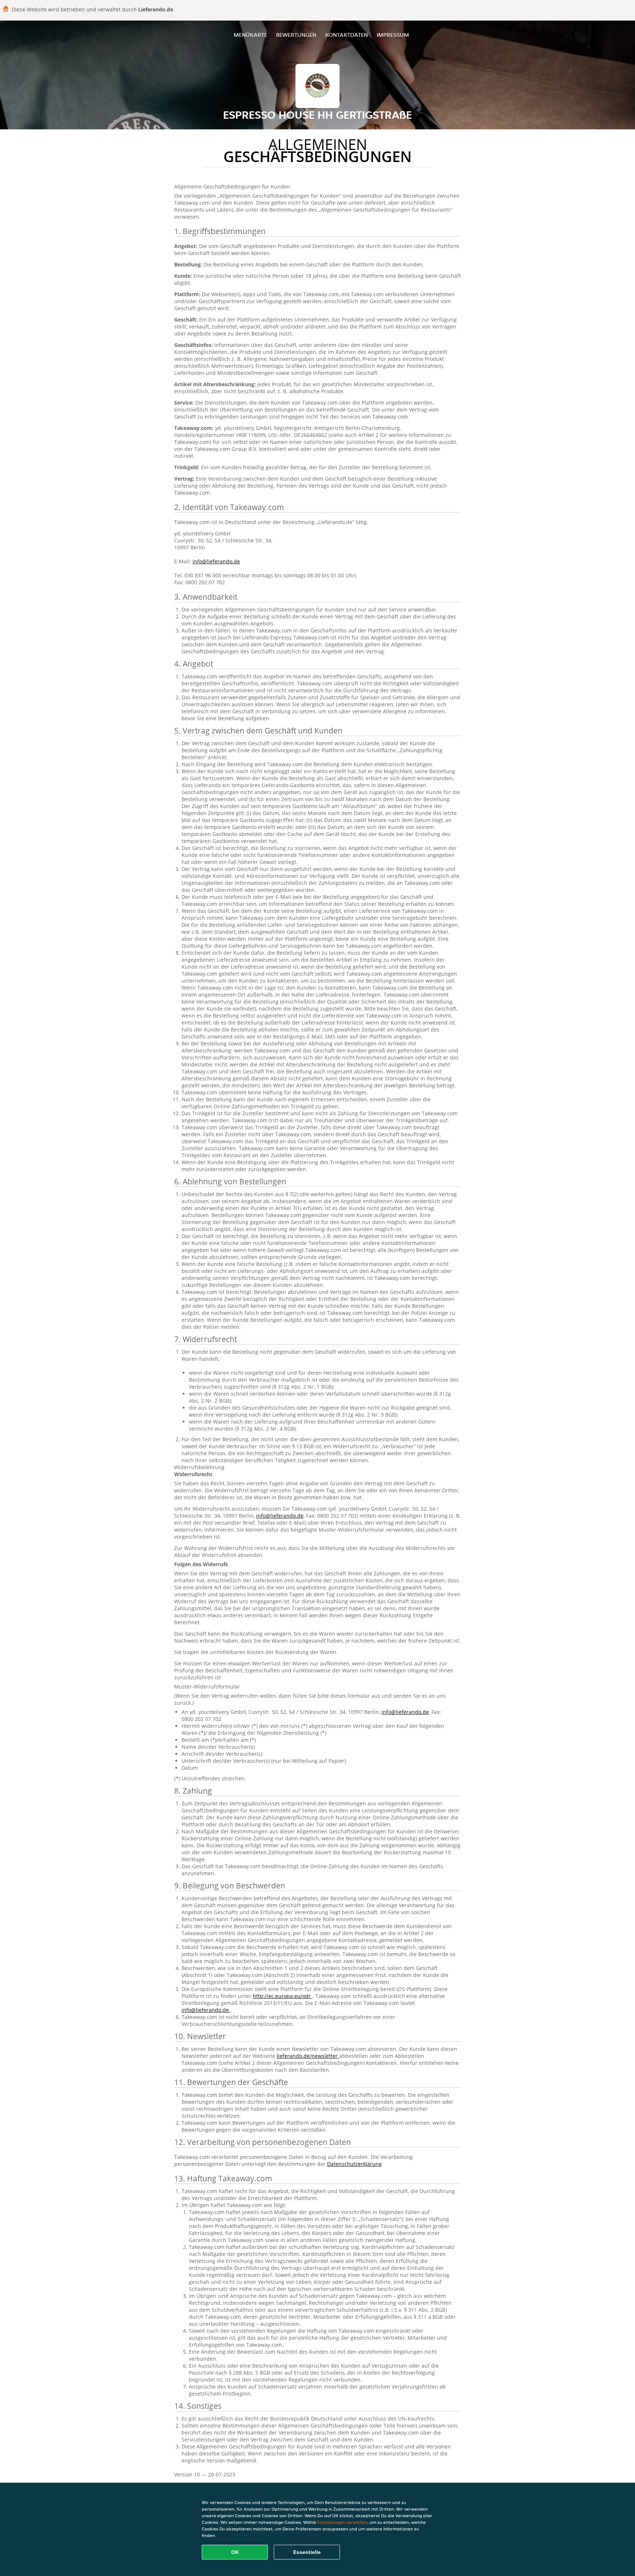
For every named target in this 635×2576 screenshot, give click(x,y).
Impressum (393, 35)
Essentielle (307, 2552)
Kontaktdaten (347, 35)
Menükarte (250, 35)
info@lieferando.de (216, 561)
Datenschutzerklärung (354, 2164)
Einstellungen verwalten (342, 2522)
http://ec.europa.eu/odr (283, 1996)
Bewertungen (296, 35)
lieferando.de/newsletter (308, 2056)
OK (235, 2552)
